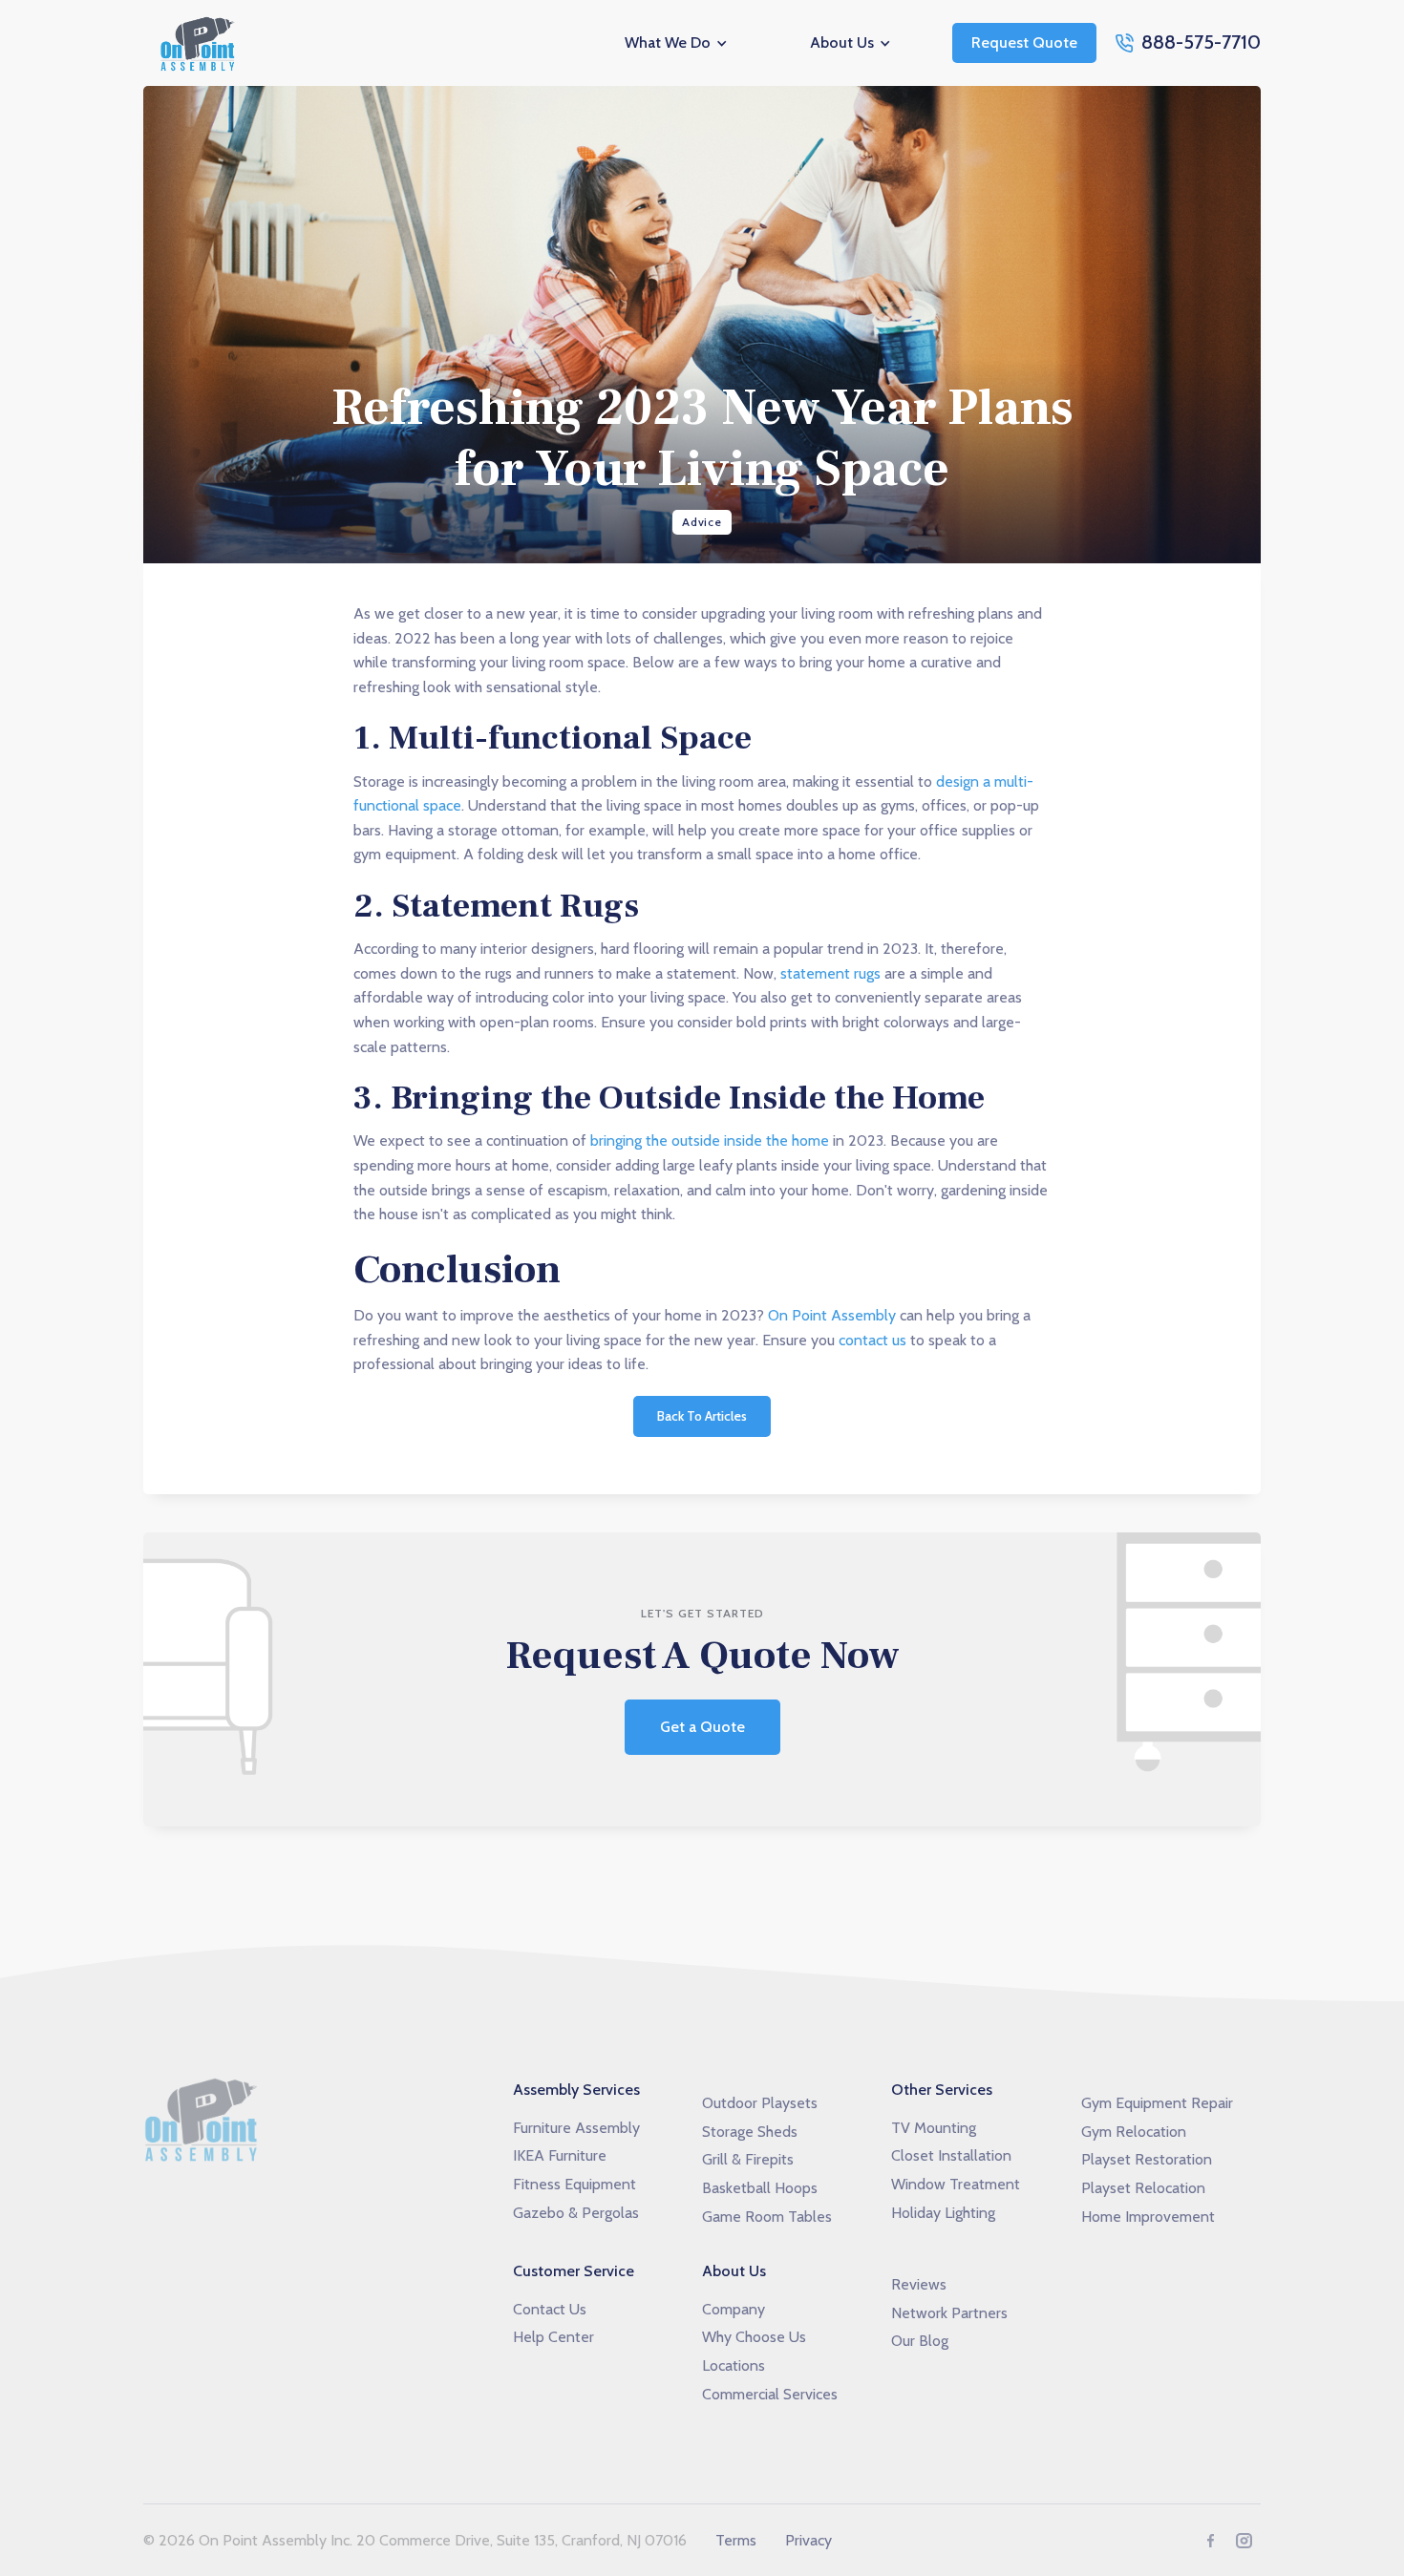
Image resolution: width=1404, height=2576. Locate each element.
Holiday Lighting (943, 2213)
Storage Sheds (750, 2132)
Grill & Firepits (748, 2159)
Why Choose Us (754, 2337)
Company (734, 2309)
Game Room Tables (767, 2217)
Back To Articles (702, 1416)
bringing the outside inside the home (710, 1140)
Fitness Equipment (574, 2184)
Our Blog (920, 2341)
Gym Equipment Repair (1157, 2103)
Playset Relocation (1143, 2188)
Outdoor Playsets (760, 2103)
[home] (201, 43)
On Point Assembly (832, 1315)
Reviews (919, 2284)
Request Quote (1024, 42)
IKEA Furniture (560, 2155)
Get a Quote (702, 1727)
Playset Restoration (1147, 2159)
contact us (872, 1340)
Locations (734, 2365)
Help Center (553, 2337)
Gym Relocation (1134, 2132)
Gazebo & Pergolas (576, 2213)
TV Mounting (934, 2128)
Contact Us (550, 2309)
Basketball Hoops (760, 2188)
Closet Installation (951, 2155)
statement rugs (830, 973)
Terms (736, 2540)
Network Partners (949, 2313)
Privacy (808, 2540)
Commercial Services (770, 2394)
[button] (677, 43)
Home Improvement (1148, 2217)
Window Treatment (956, 2184)
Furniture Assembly (576, 2128)
